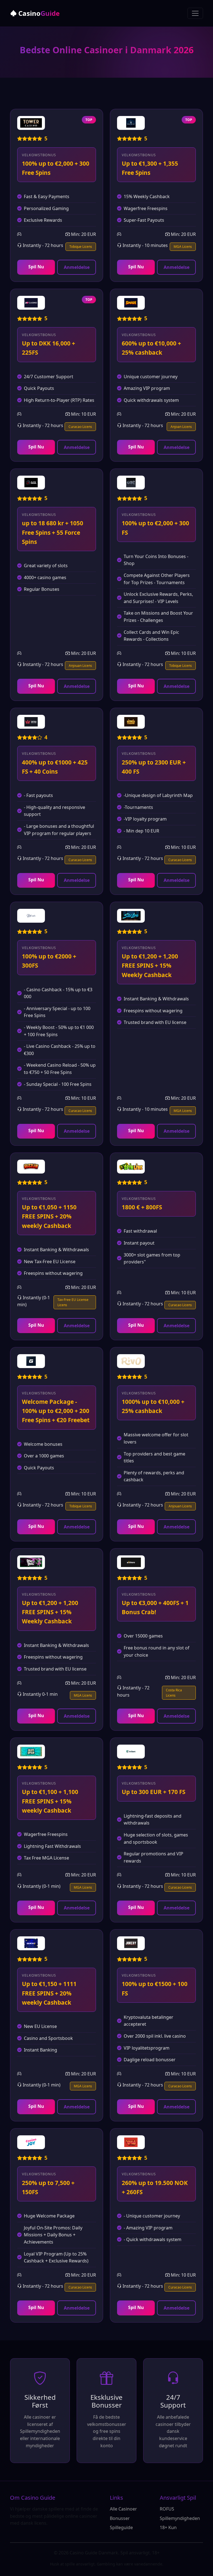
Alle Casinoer (123, 2509)
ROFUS (167, 2509)
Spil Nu (36, 267)
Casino (38, 13)
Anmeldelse (77, 267)
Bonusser (120, 2518)
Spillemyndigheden (180, 2518)
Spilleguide (121, 2527)
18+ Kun (168, 2527)
